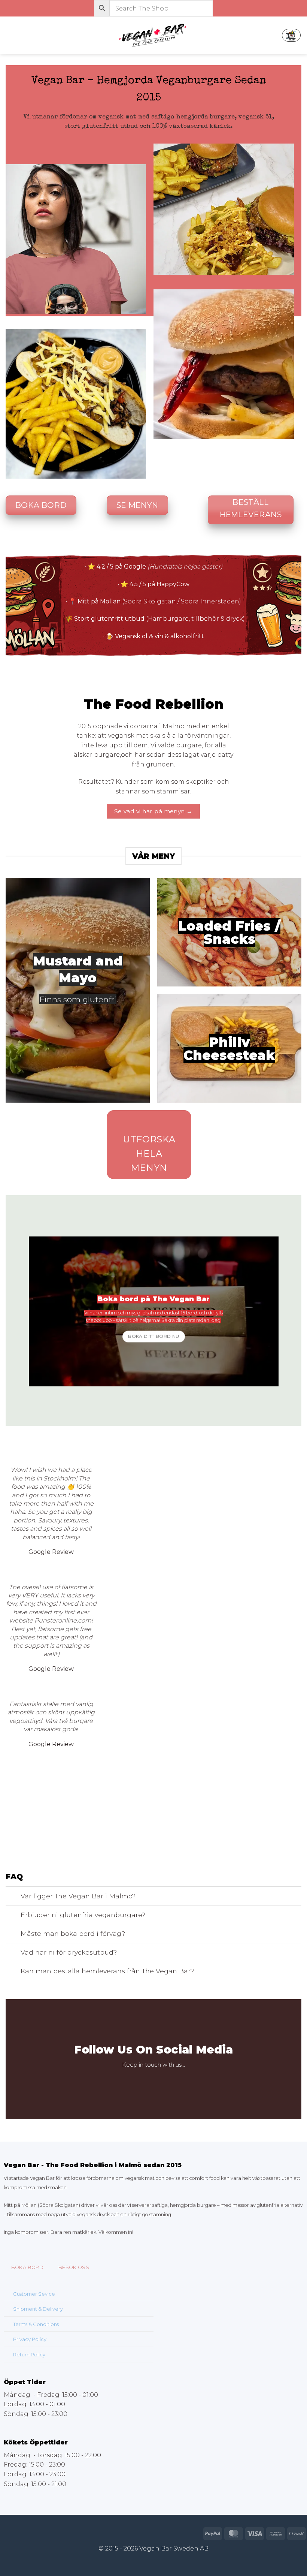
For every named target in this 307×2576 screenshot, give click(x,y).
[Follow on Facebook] (136, 2081)
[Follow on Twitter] (159, 2081)
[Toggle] (13, 1897)
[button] (10, 35)
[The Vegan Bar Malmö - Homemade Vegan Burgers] (153, 35)
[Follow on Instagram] (148, 2081)
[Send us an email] (171, 2081)
